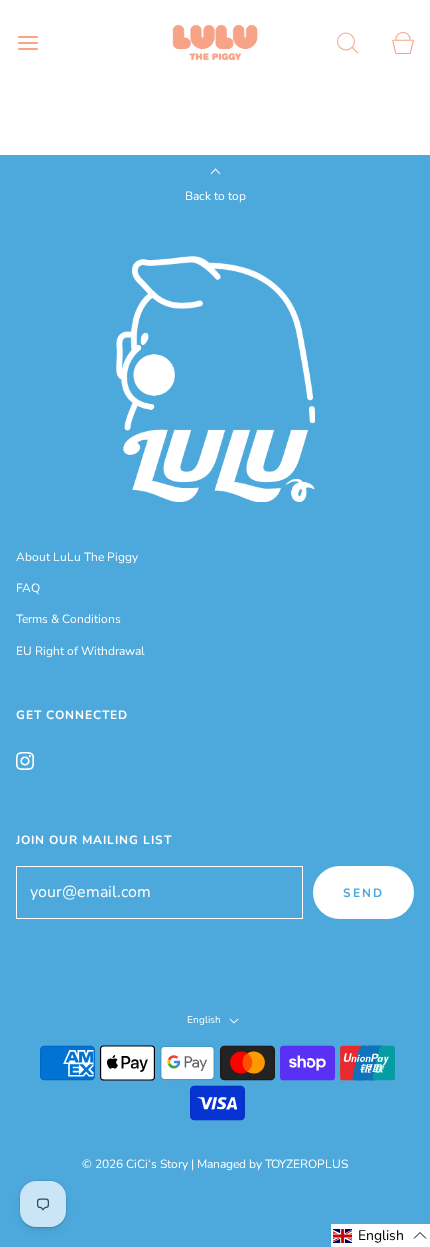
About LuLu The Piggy (77, 557)
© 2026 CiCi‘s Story (135, 1164)
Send (363, 893)
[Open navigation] (27, 42)
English (205, 1021)
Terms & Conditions (68, 619)
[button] (380, 1235)
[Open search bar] (347, 42)
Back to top (215, 196)
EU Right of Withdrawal (80, 651)
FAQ (28, 588)
